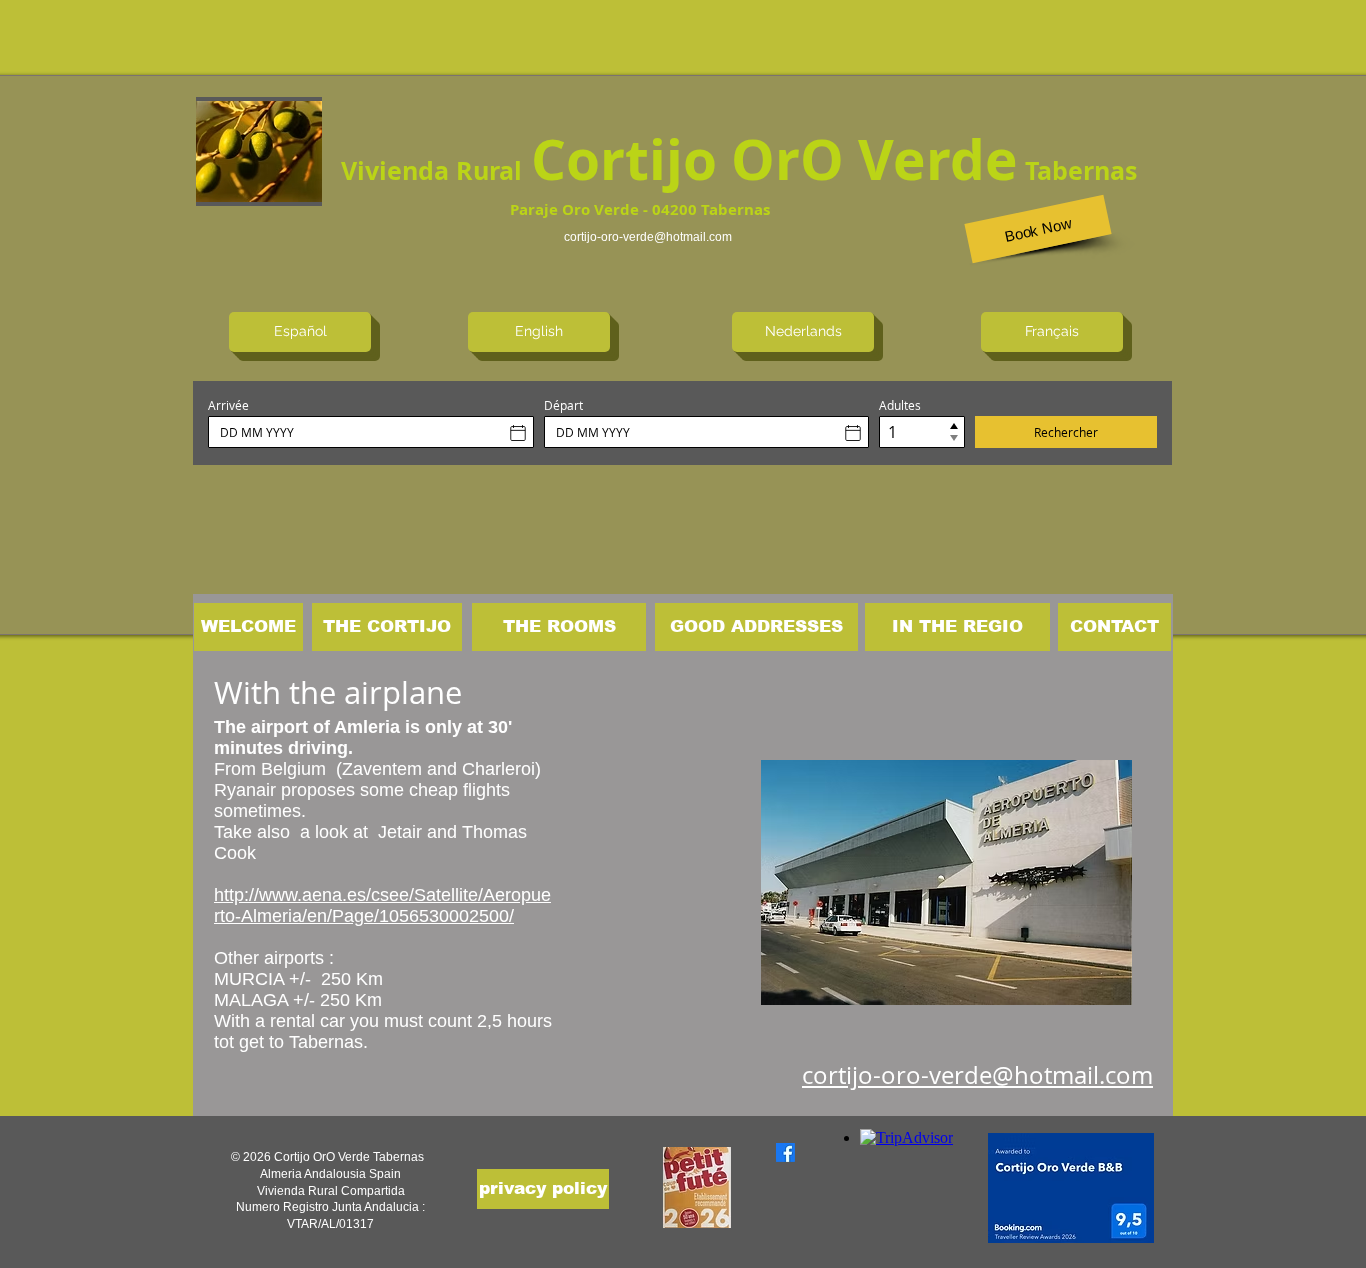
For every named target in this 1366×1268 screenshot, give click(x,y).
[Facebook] (785, 1152)
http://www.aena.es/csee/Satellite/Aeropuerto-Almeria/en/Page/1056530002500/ (382, 905)
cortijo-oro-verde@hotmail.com (648, 237)
